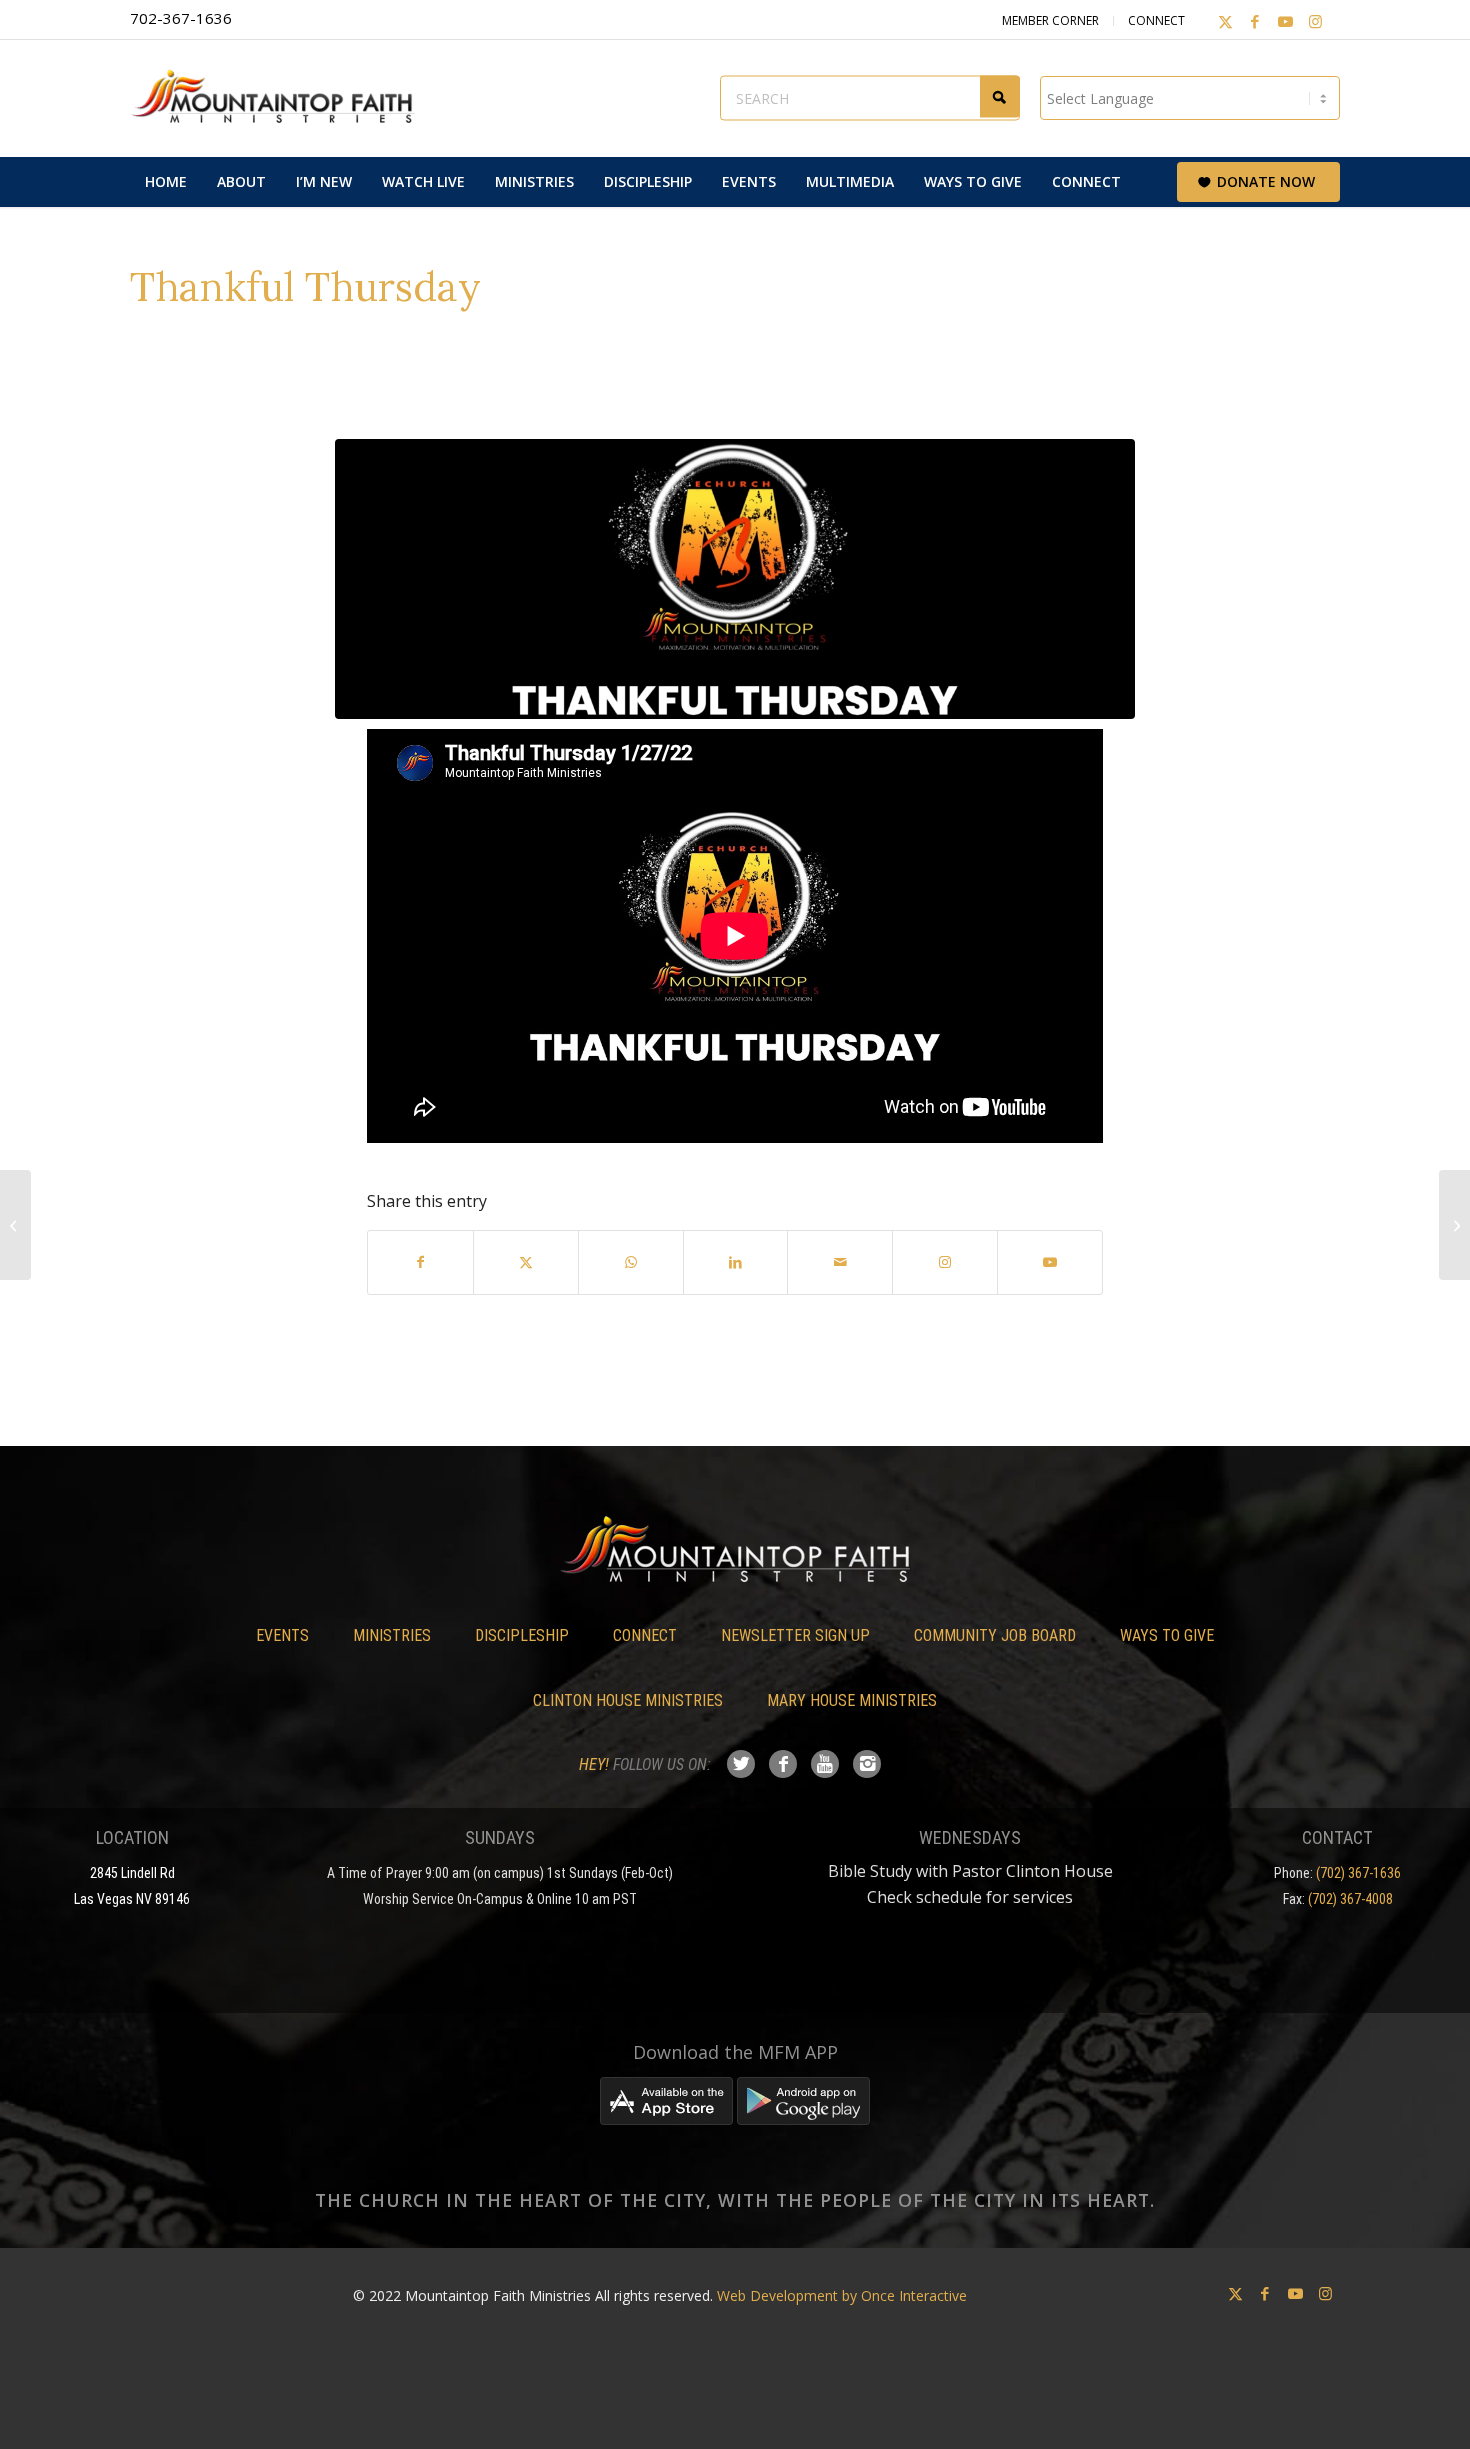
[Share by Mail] (840, 1262)
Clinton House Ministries (628, 1700)
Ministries (392, 1635)
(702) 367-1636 (1358, 1873)
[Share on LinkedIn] (736, 1262)
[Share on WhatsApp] (631, 1262)
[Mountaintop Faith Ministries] (280, 98)
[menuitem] (166, 182)
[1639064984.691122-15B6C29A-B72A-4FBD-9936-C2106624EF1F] (735, 579)
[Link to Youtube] (1285, 21)
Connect (1156, 20)
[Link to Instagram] (1315, 21)
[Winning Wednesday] (15, 1225)
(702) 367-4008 (1350, 1899)
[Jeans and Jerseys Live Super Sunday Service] (1454, 1225)
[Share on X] (526, 1262)
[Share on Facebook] (420, 1262)
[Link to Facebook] (1255, 21)
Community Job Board (995, 1635)
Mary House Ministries (852, 1700)
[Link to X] (1225, 21)
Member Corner (1050, 20)
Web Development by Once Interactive (842, 2295)
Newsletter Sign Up (795, 1635)
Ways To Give (1167, 1635)
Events (282, 1635)
